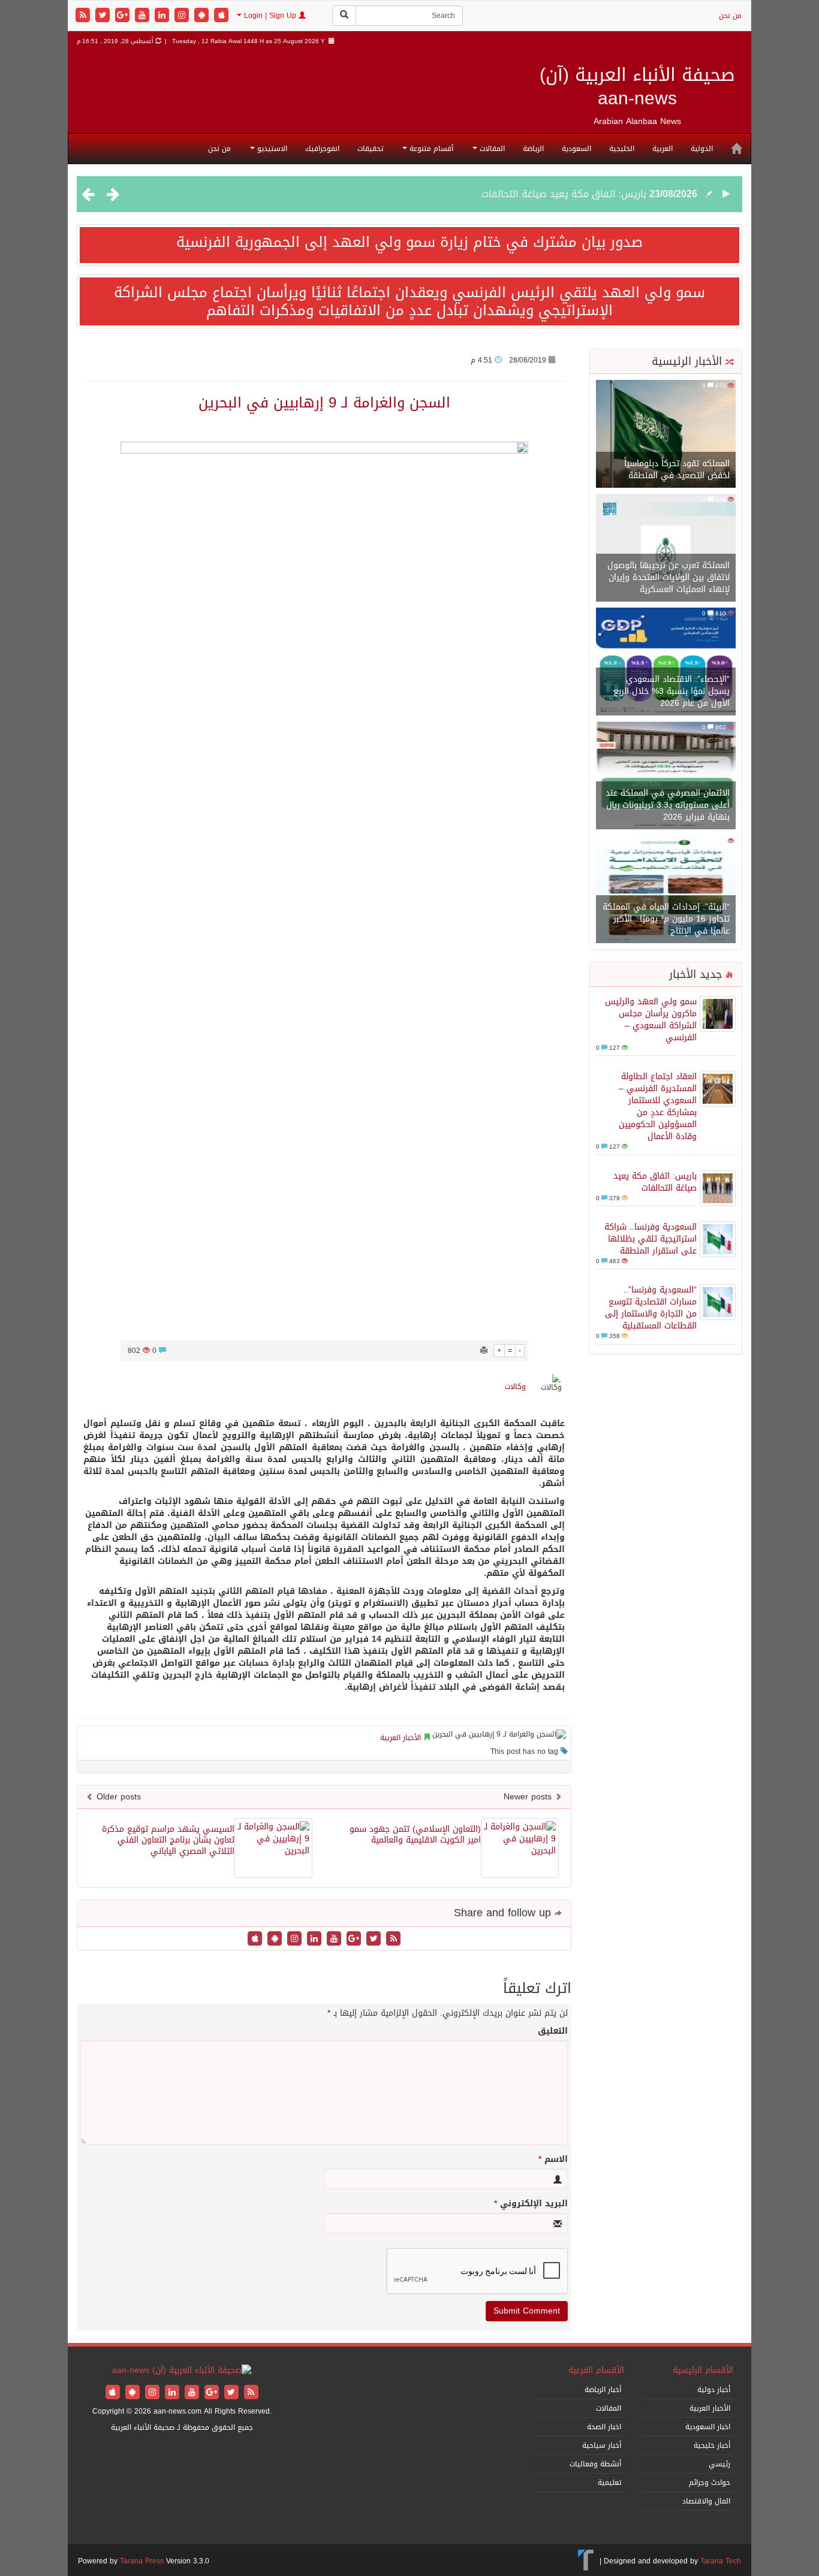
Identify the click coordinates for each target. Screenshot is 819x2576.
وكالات (515, 1387)
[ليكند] (163, 16)
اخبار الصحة (604, 2427)
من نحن (730, 16)
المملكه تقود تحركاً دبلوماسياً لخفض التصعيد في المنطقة (677, 469)
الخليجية (622, 149)
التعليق (553, 2031)
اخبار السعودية (708, 2427)
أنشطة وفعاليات (595, 2464)
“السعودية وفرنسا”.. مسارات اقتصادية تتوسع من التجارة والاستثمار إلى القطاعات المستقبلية (651, 1308)
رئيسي (719, 2464)
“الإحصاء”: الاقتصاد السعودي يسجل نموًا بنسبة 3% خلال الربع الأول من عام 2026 (672, 691)
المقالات (491, 149)
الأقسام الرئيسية (703, 2370)
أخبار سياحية (602, 2445)
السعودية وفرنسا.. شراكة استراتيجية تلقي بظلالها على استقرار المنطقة (651, 1239)
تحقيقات (370, 149)
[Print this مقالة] (484, 1351)
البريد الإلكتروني (531, 2204)
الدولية (702, 149)
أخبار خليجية (712, 2445)
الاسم (553, 2160)
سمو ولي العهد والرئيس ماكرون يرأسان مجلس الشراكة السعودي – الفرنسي (651, 1020)
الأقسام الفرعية (596, 2370)
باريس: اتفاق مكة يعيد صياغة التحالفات (564, 194)
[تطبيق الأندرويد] (203, 16)
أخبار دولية (714, 2390)
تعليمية (609, 2483)
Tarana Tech (721, 2561)
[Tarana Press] (586, 2561)
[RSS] (84, 16)
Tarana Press (142, 2561)
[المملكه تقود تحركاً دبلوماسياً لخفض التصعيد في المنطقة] (666, 435)
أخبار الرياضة (603, 2390)
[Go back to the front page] (182, 2371)
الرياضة (533, 149)
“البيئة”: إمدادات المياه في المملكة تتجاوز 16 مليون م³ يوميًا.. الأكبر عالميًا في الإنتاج (666, 919)
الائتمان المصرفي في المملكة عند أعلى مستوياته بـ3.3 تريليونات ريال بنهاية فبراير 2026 (668, 805)
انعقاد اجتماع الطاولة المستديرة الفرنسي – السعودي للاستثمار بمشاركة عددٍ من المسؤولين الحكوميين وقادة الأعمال (658, 1106)
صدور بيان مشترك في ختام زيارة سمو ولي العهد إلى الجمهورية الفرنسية (409, 242)
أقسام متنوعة (430, 149)
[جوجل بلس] (124, 16)
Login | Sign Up (270, 16)
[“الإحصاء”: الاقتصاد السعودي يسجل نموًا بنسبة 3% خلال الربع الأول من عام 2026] (666, 662)
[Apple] (221, 16)
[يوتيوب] (144, 16)
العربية (663, 149)
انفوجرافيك (322, 149)
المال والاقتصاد (706, 2501)
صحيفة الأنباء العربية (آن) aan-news (637, 87)
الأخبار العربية (401, 1738)
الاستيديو (271, 149)
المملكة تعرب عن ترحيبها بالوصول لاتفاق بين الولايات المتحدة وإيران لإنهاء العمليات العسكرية (669, 577)
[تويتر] (104, 16)
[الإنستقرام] (183, 16)
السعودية (576, 149)
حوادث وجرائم (710, 2483)
